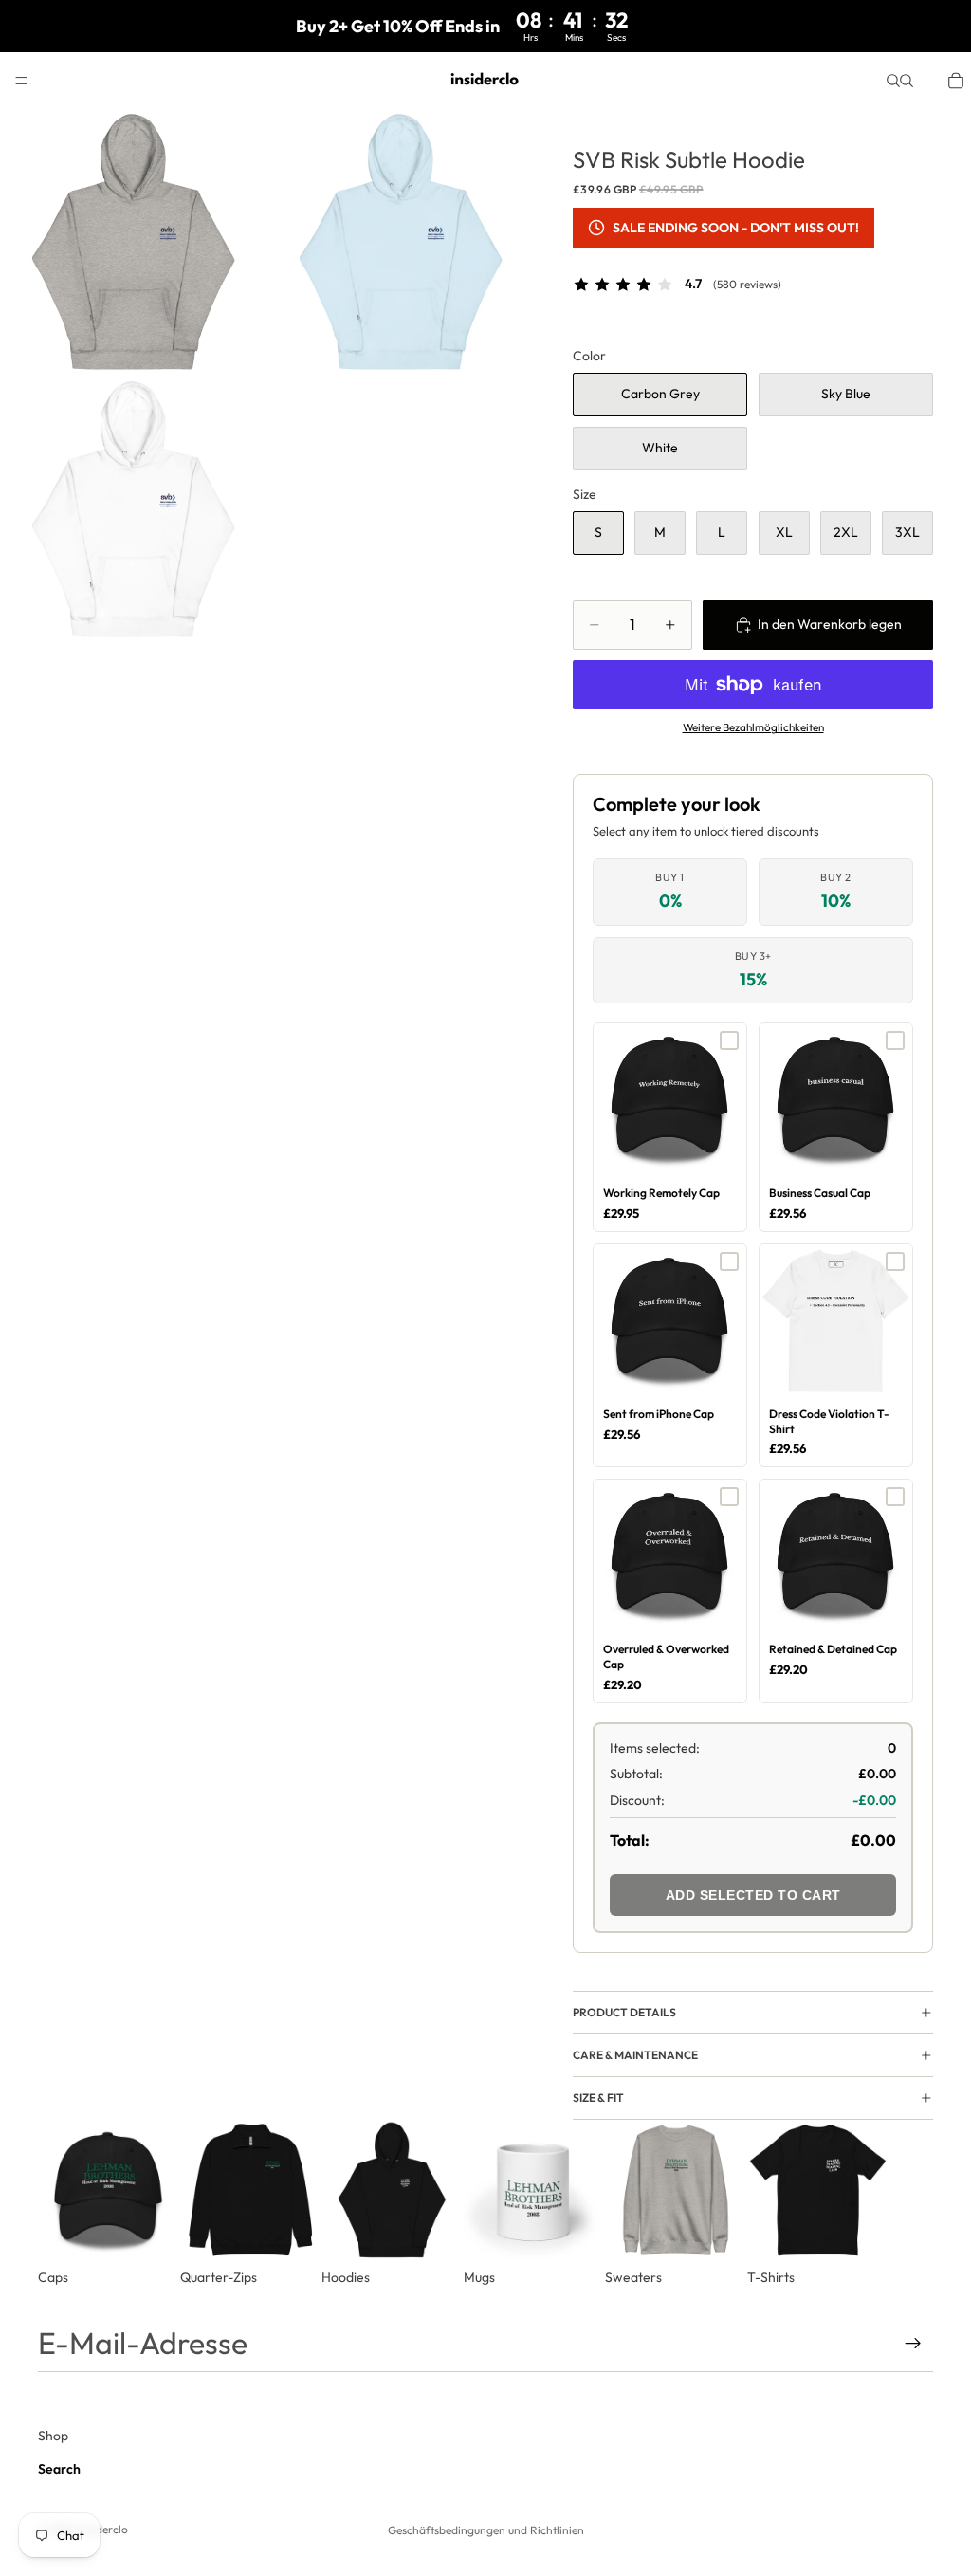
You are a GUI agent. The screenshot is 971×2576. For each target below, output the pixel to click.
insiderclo (103, 2529)
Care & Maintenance (635, 2055)
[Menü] (22, 81)
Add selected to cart (753, 1895)
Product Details (624, 2012)
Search (59, 2469)
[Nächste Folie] (912, 2203)
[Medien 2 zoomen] (401, 243)
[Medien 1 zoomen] (134, 243)
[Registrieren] (913, 2344)
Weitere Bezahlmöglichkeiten (753, 727)
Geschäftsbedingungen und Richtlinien (486, 2530)
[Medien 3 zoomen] (134, 510)
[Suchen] (893, 81)
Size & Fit (598, 2098)
